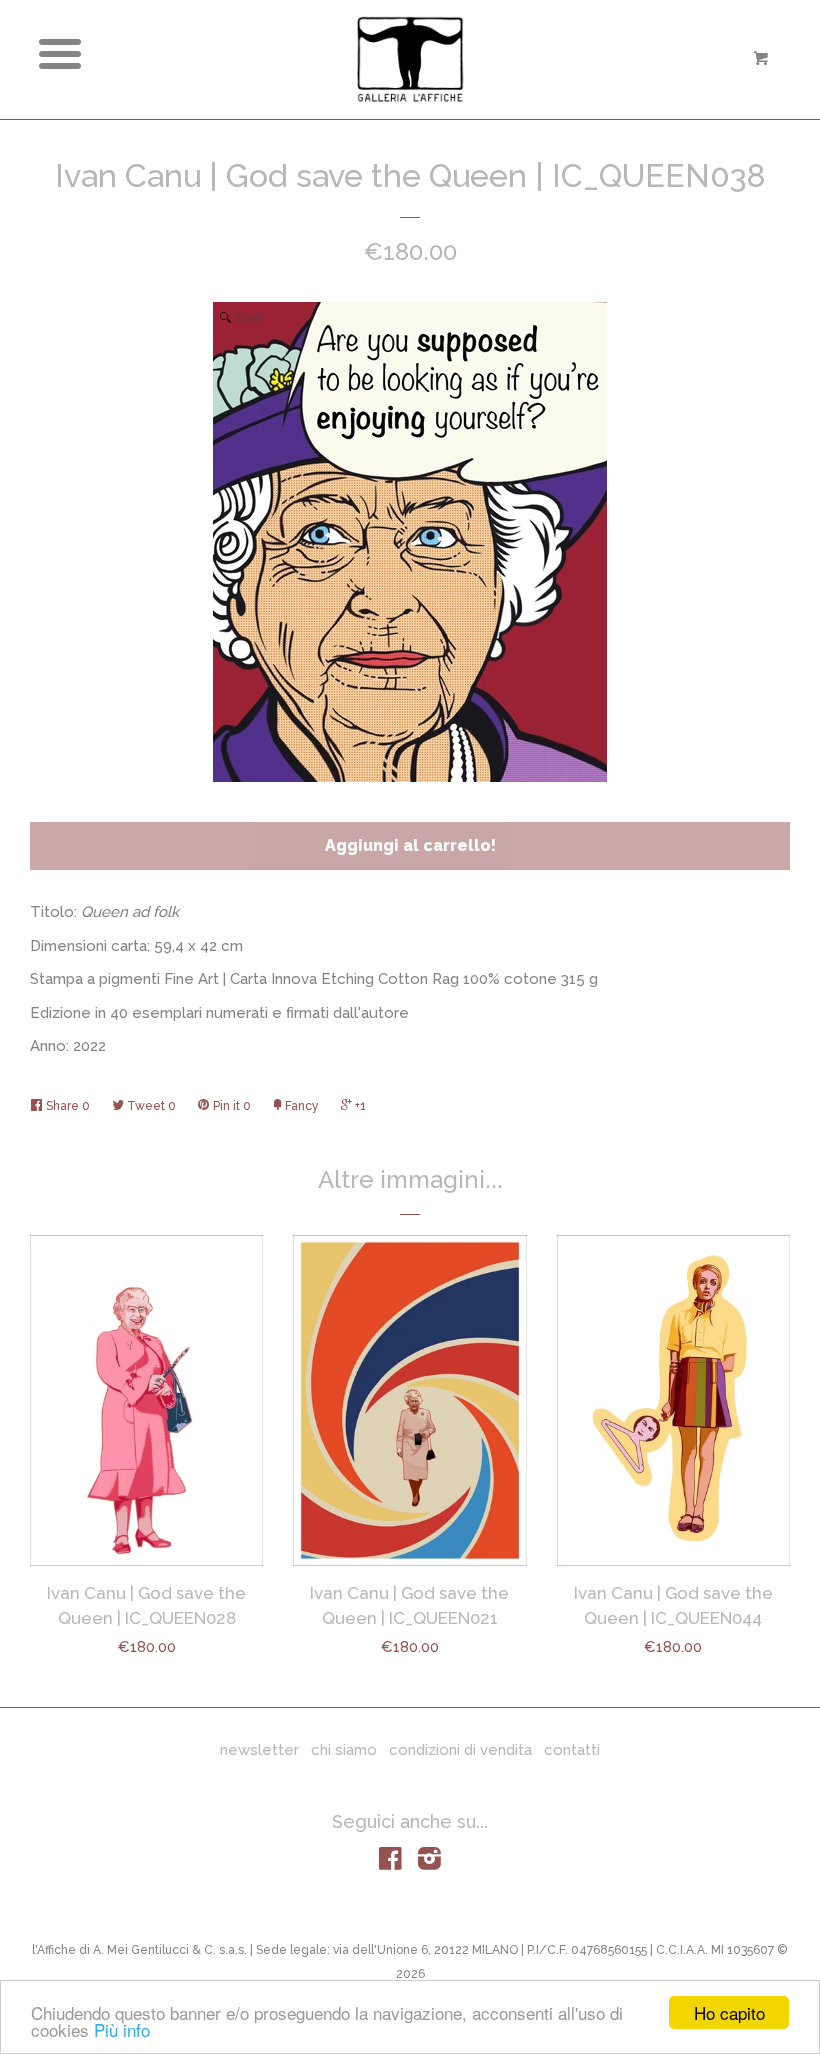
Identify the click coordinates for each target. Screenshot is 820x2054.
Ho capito (729, 2012)
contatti (572, 1750)
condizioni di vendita (460, 1750)
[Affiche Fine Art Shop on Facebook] (390, 1863)
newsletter (259, 1750)
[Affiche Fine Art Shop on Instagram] (429, 1863)
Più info (122, 2029)
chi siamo (344, 1750)
